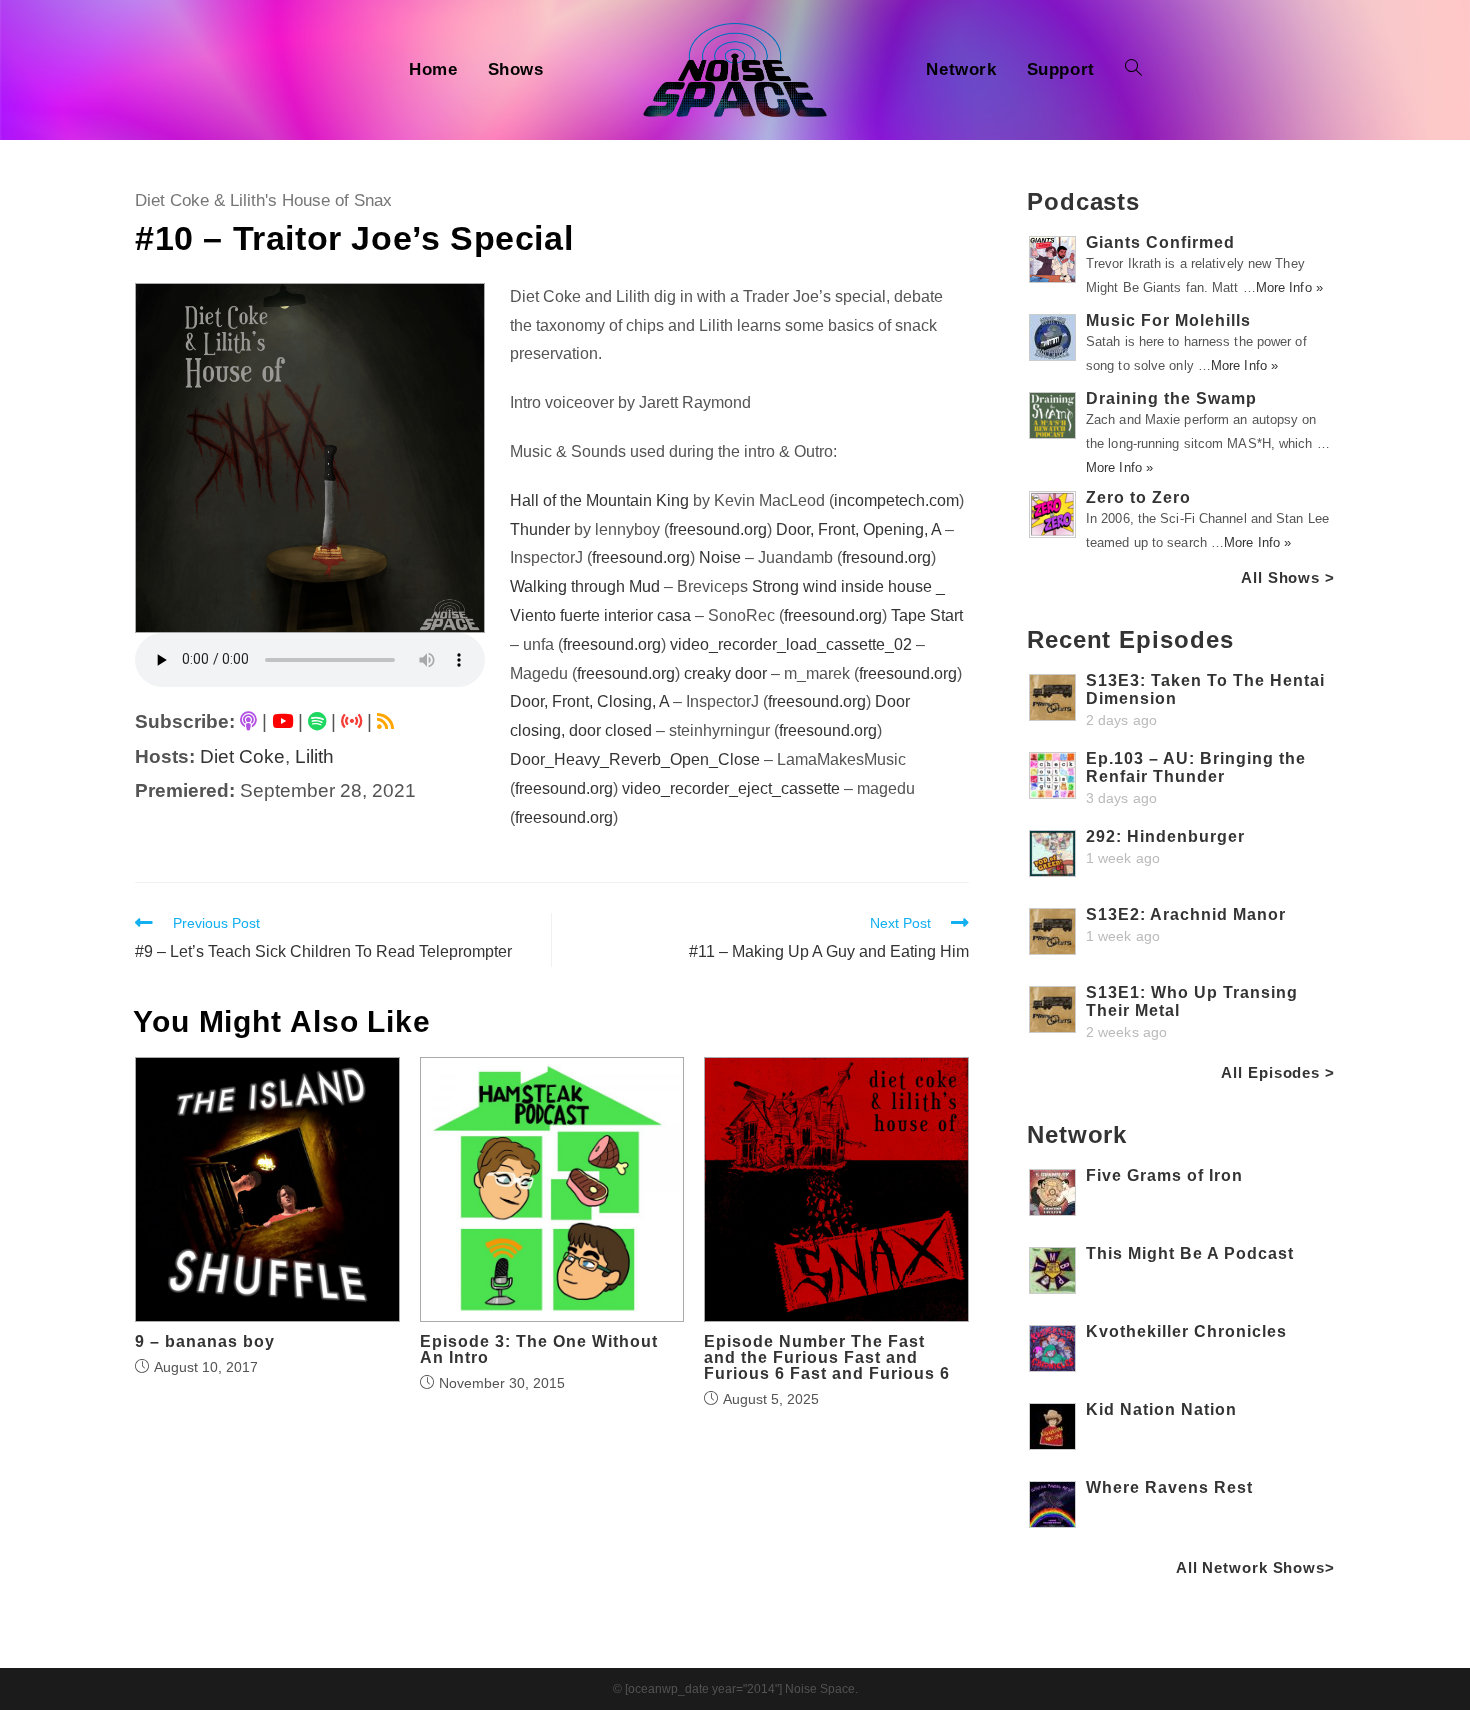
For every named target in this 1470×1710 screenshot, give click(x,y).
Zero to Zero (1138, 497)
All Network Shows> (1255, 1567)
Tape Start (927, 615)
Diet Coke (242, 756)
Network (1077, 1134)
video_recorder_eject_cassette (731, 788)
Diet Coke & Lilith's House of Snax (263, 200)
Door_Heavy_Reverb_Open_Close (635, 759)
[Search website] (1133, 70)
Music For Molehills (1168, 320)
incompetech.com (896, 500)
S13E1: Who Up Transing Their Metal (1192, 1001)
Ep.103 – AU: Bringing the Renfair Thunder (1196, 767)
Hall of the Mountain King (599, 500)
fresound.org (886, 557)
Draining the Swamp (1171, 398)
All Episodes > (1278, 1072)
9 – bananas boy (205, 1342)
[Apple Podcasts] (248, 721)
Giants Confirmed (1160, 242)
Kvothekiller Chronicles (1186, 1331)
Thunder (540, 529)
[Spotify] (317, 721)
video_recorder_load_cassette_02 (791, 644)
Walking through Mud (585, 586)
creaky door (725, 673)
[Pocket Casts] (351, 721)
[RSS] (385, 721)
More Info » (1289, 287)
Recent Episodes (1130, 639)
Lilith (314, 756)
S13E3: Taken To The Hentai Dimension (1205, 689)
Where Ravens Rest (1169, 1487)
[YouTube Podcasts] (282, 721)
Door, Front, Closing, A (589, 701)
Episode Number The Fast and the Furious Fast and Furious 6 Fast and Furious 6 (827, 1358)
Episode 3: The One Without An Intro (539, 1350)
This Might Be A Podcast (1190, 1253)
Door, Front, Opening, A (858, 529)
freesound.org (718, 529)
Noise (720, 557)
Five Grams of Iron (1164, 1175)
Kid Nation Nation (1161, 1409)
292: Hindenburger (1165, 836)
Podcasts (1083, 201)
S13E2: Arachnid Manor (1186, 914)
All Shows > (1288, 577)
